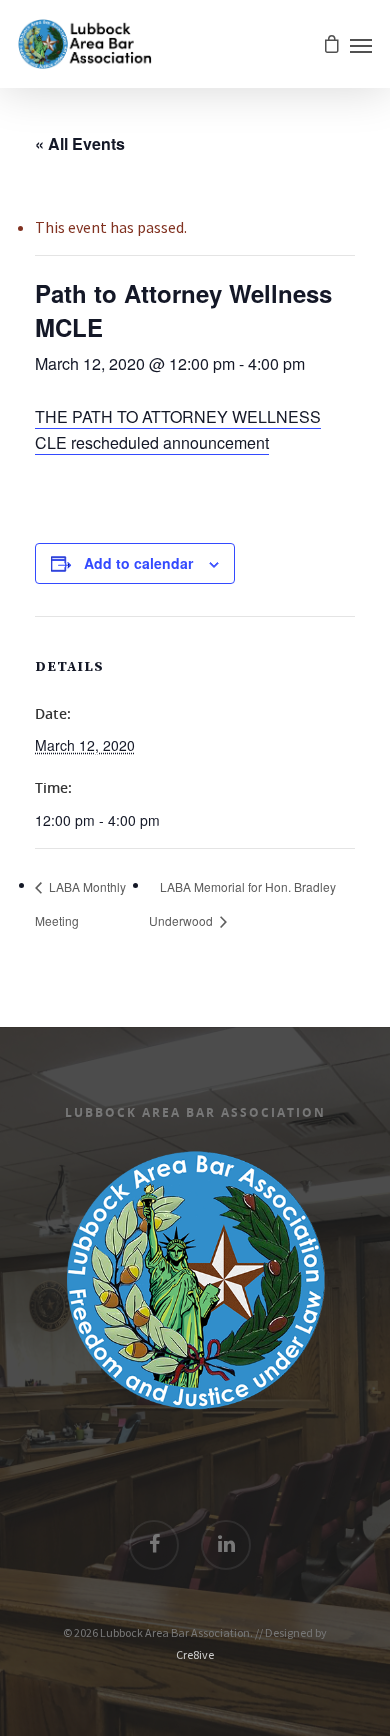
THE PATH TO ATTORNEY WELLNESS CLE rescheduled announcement (178, 429)
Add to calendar (138, 563)
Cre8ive (195, 1654)
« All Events (80, 143)
